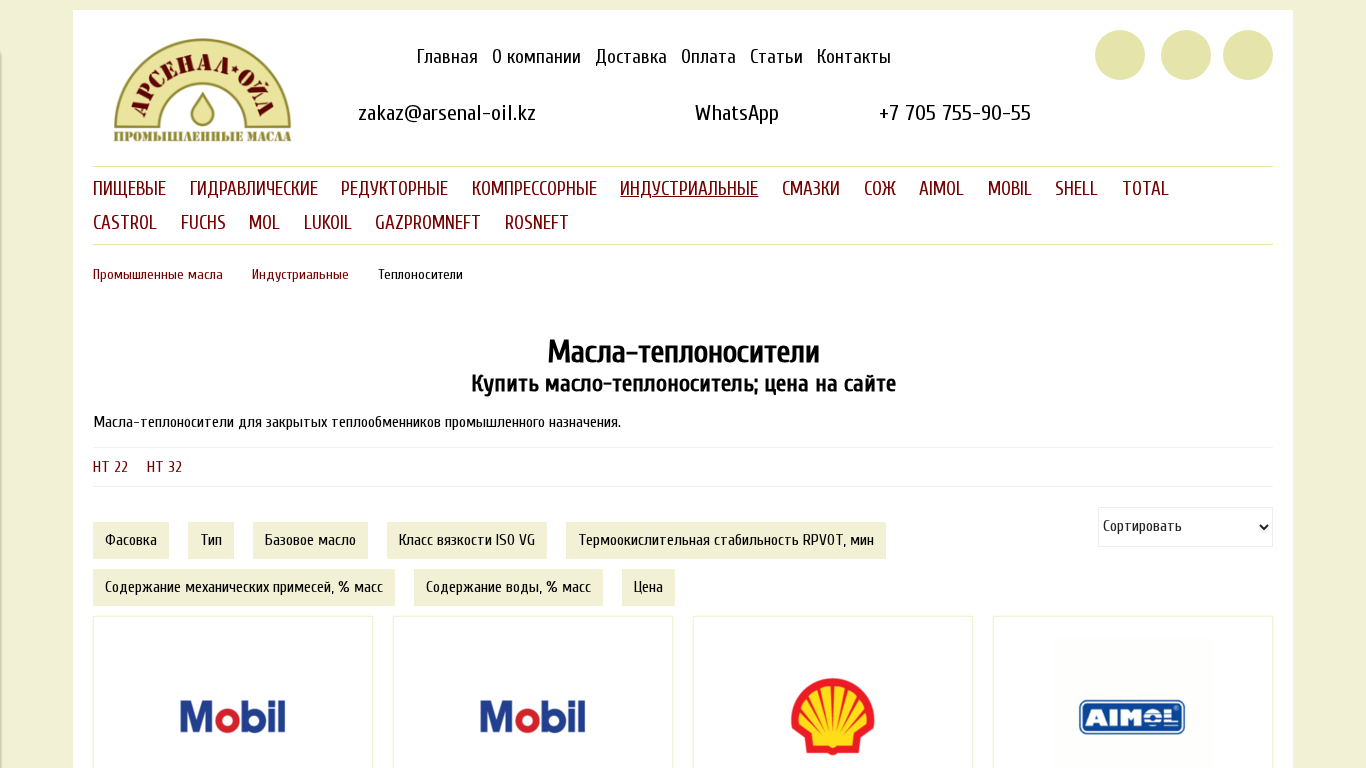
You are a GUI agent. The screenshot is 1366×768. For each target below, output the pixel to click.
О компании (536, 57)
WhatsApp (736, 113)
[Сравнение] (1186, 55)
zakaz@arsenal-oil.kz (447, 113)
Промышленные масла (158, 274)
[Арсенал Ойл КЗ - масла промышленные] (193, 138)
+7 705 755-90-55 (955, 113)
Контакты (854, 57)
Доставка (631, 57)
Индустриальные (300, 274)
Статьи (776, 57)
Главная (447, 57)
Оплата (708, 57)
